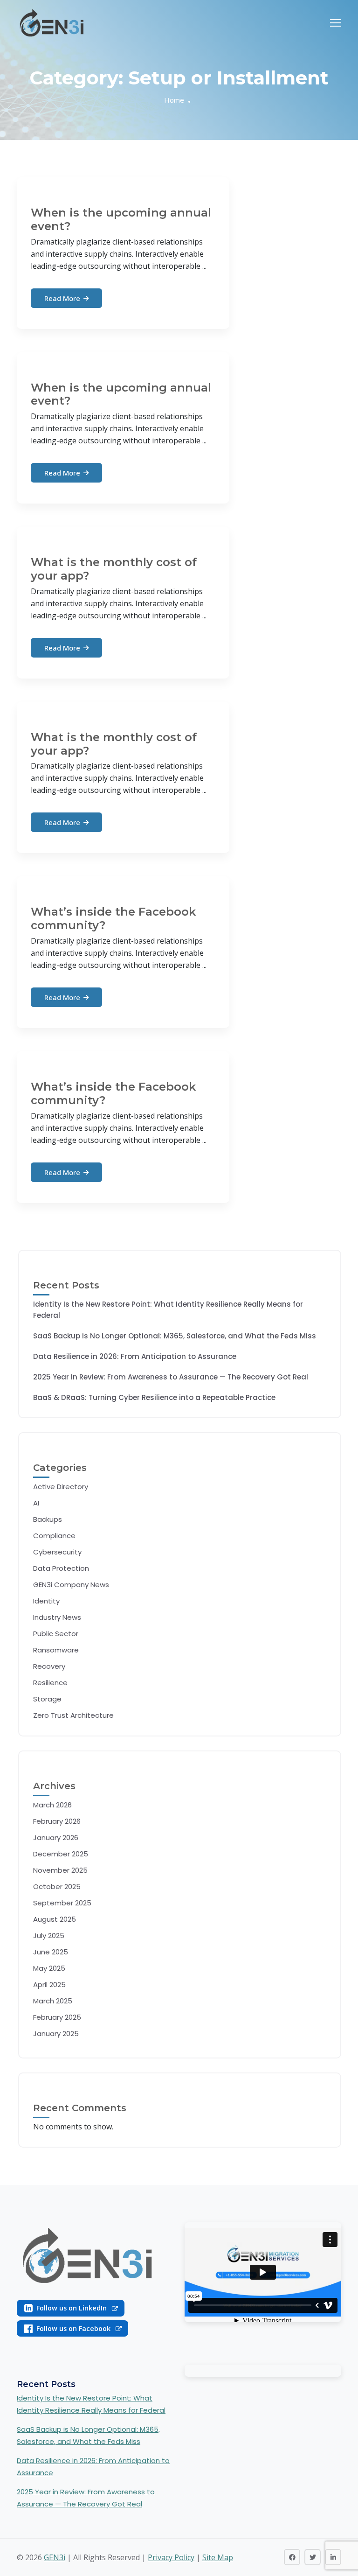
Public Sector (56, 1634)
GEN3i (55, 2557)
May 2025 (49, 1968)
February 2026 (57, 1821)
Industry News (57, 1617)
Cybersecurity (57, 1552)
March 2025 (53, 2001)
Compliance (54, 1536)
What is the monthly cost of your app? (114, 569)
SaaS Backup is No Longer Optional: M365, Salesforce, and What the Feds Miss (175, 1336)
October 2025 (57, 1886)
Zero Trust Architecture (73, 1715)
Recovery (49, 1666)
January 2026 (56, 1837)
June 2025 (51, 1952)
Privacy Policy (171, 2557)
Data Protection (61, 1568)
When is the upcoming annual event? (121, 219)
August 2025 (55, 1919)
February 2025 (57, 2017)
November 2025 (60, 1870)
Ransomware (56, 1650)
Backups (48, 1519)
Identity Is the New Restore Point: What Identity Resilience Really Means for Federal (168, 1310)
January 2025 (56, 2033)
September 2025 (62, 1903)
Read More (62, 298)
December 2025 (61, 1854)
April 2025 (49, 1984)
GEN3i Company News (71, 1585)
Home (174, 100)
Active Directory (61, 1487)
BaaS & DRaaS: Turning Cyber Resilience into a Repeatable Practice (154, 1397)
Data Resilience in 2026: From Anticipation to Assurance (135, 1356)
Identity (46, 1601)
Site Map (218, 2557)
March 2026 (52, 1805)
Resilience (50, 1683)
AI (36, 1503)
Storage (47, 1699)
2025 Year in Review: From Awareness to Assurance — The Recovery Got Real (171, 1377)
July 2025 (49, 1935)
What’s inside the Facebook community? (113, 918)
